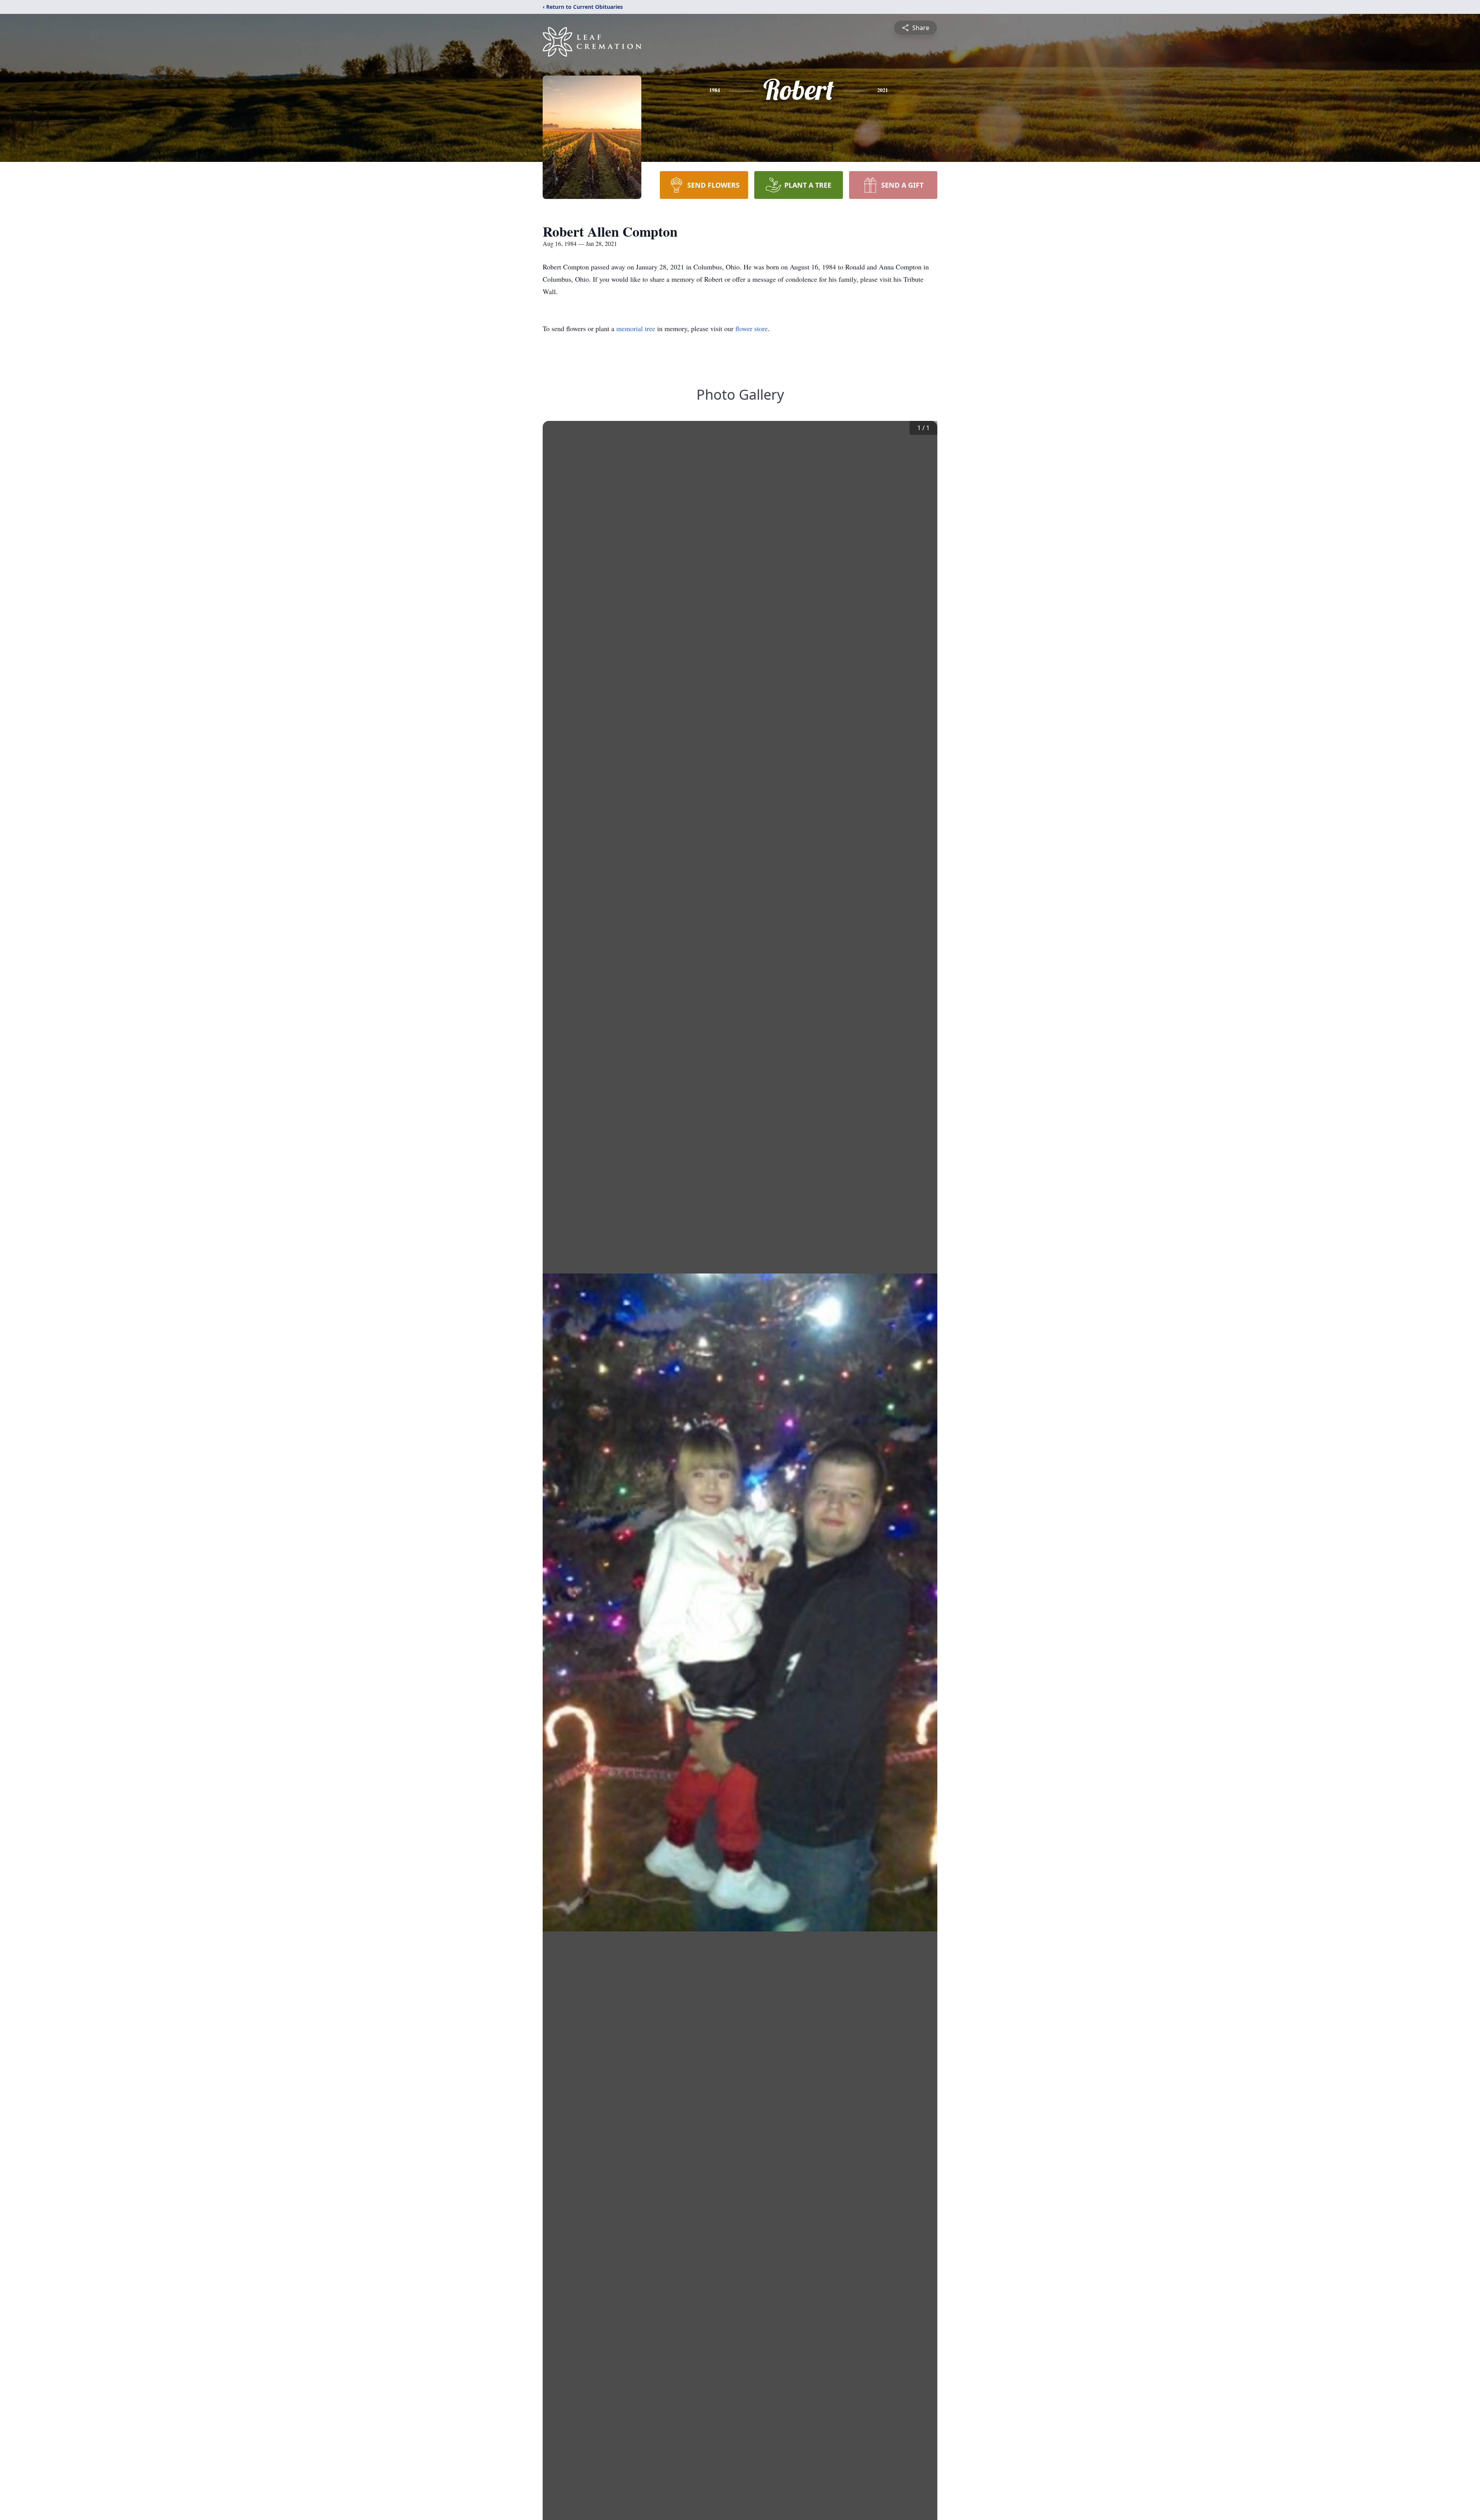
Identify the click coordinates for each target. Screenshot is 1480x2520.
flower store (752, 328)
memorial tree (636, 328)
